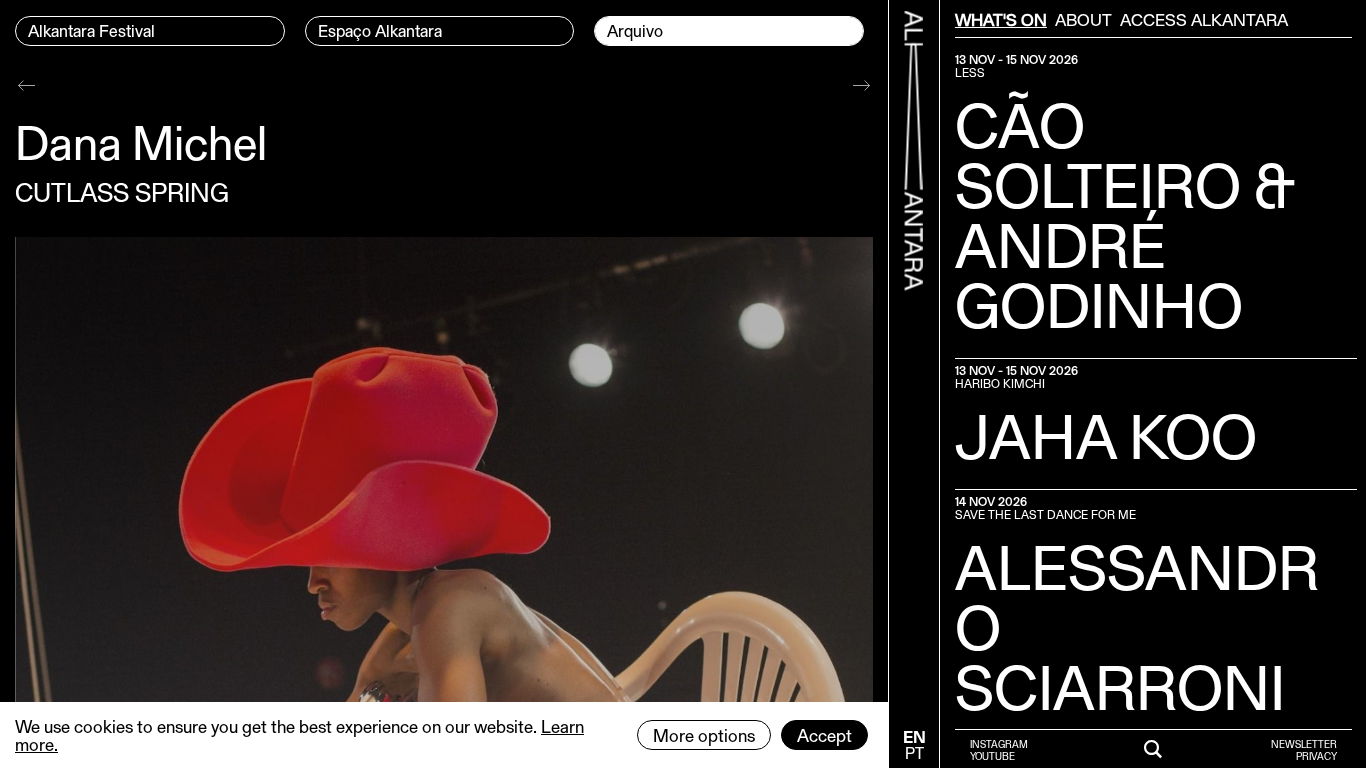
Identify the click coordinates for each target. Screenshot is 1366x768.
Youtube (992, 756)
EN (914, 736)
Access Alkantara (1204, 19)
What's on (1001, 19)
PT (914, 752)
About (1083, 19)
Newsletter (1304, 744)
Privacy (1316, 756)
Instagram (999, 744)
